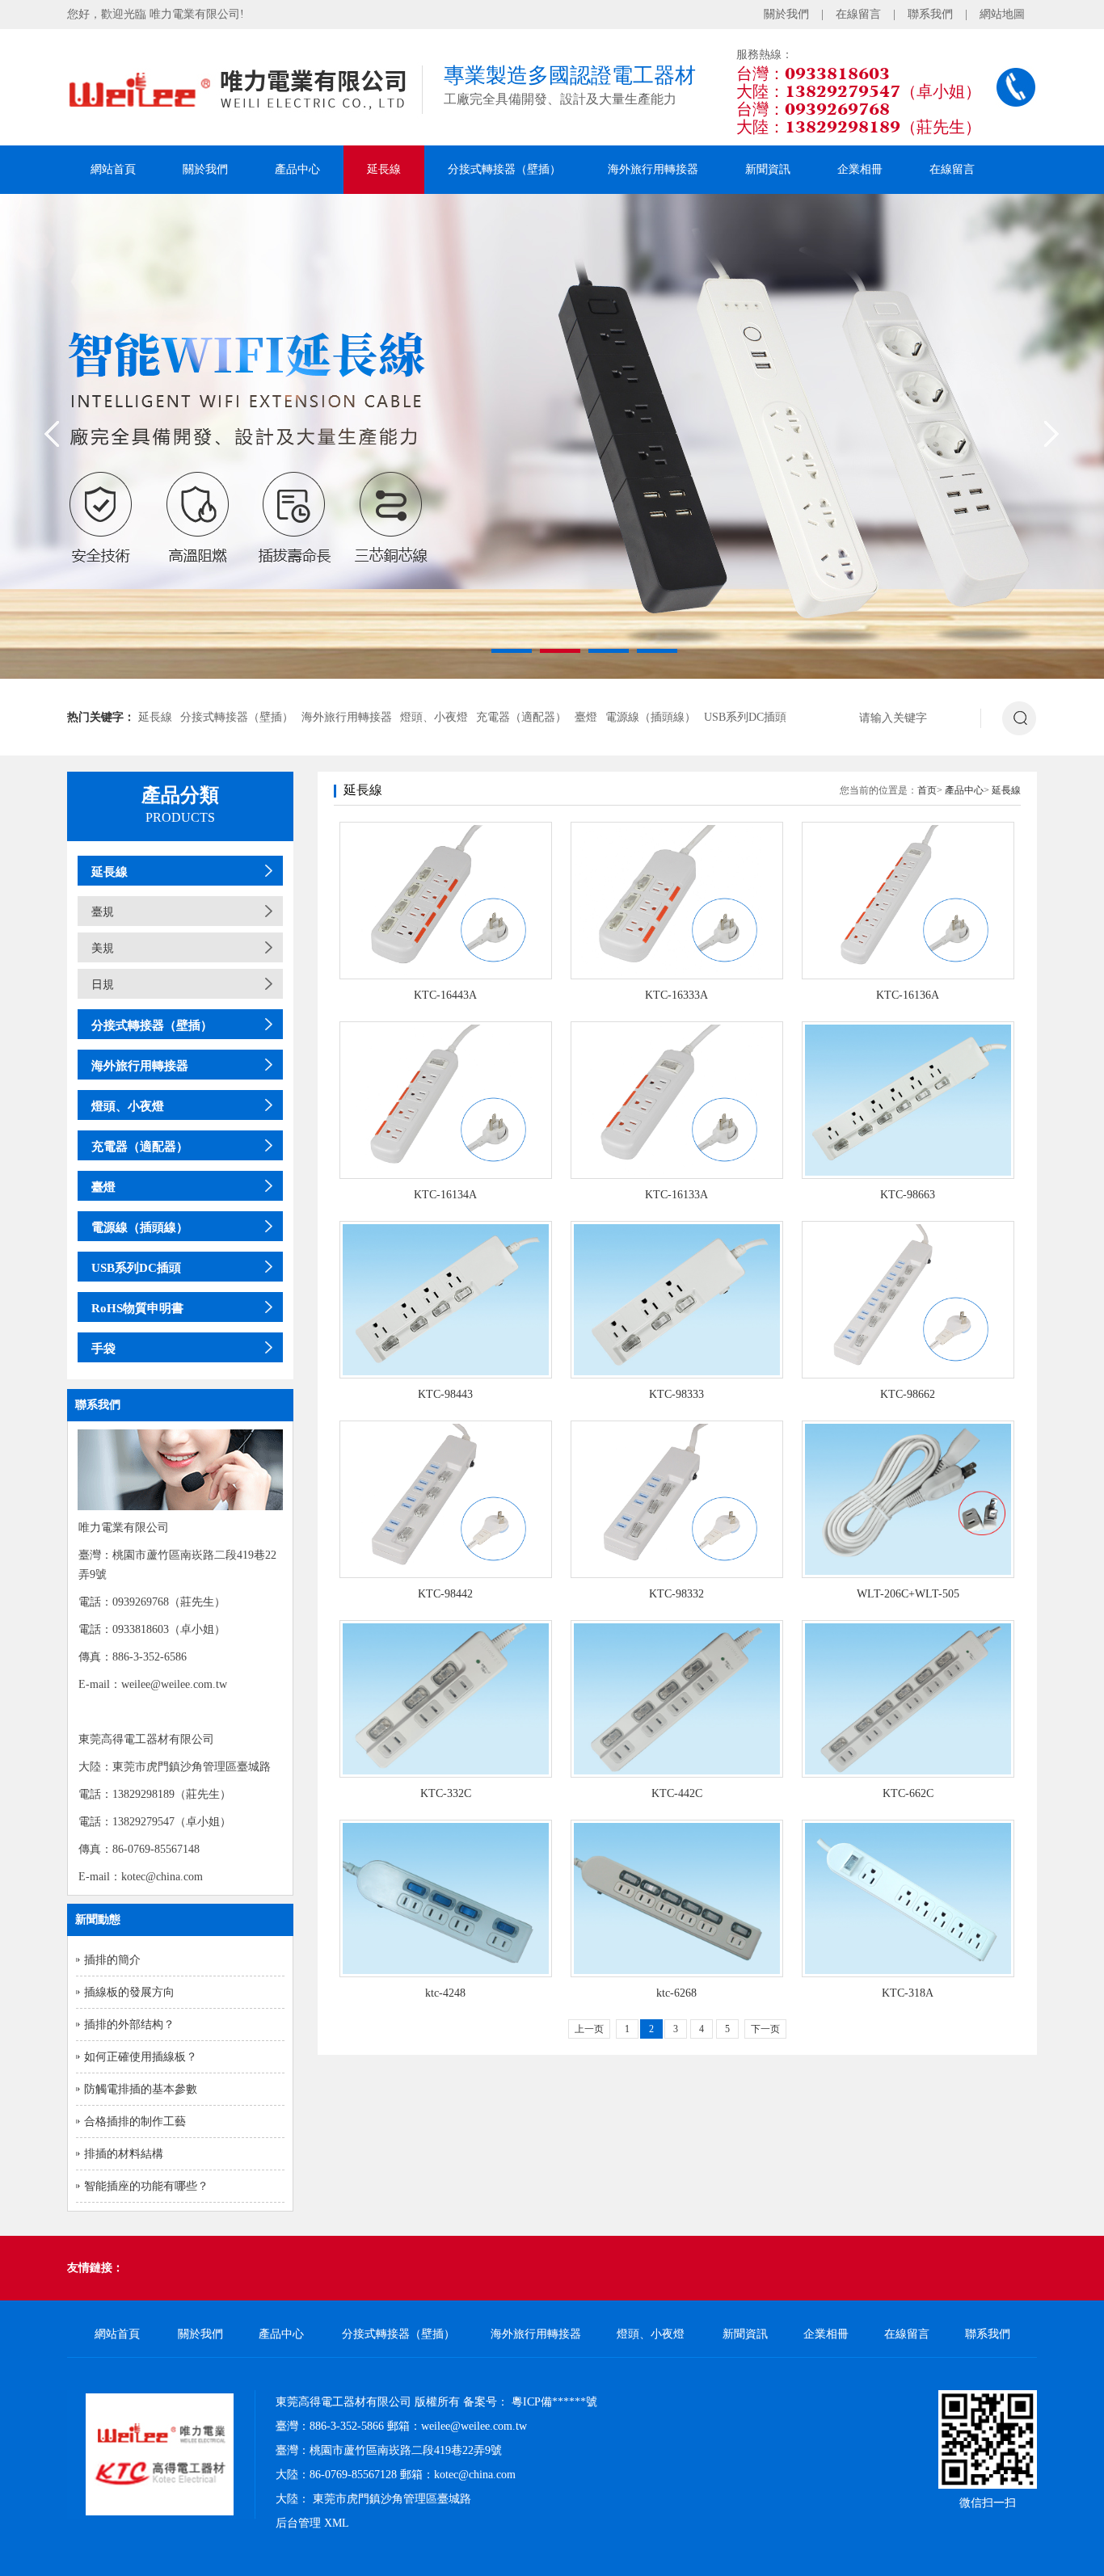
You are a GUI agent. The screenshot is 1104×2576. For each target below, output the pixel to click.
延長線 (384, 169)
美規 (103, 948)
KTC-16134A (445, 1195)
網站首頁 (113, 169)
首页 (927, 790)
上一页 (589, 2029)
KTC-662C (908, 1793)
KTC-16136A (908, 995)
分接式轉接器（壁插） (504, 169)
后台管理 (298, 2523)
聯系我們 (930, 14)
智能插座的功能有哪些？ (146, 2186)
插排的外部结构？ (129, 2025)
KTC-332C (446, 1793)
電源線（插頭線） (651, 717)
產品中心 (297, 169)
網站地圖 (1002, 14)
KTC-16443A (445, 995)
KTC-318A (908, 1993)
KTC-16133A (676, 1195)
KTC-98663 (908, 1195)
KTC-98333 (676, 1394)
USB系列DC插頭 (745, 717)
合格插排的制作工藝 (135, 2121)
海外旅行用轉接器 (653, 169)
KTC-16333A (676, 995)
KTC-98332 (676, 1594)
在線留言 (858, 14)
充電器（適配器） (521, 717)
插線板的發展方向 (129, 1992)
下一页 (765, 2029)
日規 (103, 985)
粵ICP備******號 (554, 2402)
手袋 (103, 1349)
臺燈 (586, 717)
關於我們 (786, 14)
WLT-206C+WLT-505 (908, 1594)
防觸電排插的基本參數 (141, 2089)
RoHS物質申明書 (137, 1308)
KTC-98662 (908, 1394)
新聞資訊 (768, 169)
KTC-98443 (445, 1394)
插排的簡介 (112, 1960)
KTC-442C (677, 1793)
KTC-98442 (445, 1594)
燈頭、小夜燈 (434, 717)
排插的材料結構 (124, 2154)
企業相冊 (860, 169)
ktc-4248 (445, 1993)
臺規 (103, 912)
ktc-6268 (676, 1993)
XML (337, 2523)
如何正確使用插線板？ (141, 2057)
